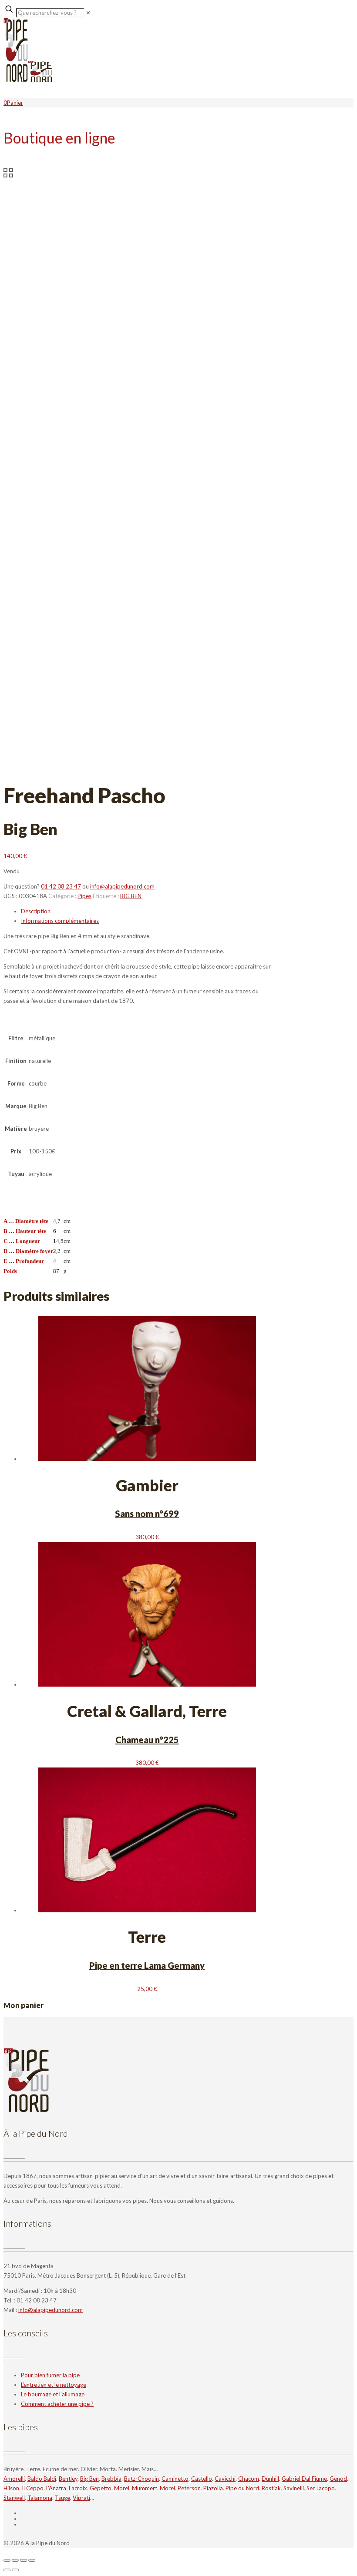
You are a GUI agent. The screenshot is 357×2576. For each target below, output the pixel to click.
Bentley (68, 2479)
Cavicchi (225, 2479)
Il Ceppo (33, 2488)
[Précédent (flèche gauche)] (7, 2570)
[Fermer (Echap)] (32, 2560)
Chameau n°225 (147, 1740)
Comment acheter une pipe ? (57, 2404)
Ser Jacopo (321, 2488)
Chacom (249, 2479)
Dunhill (270, 2479)
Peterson (189, 2488)
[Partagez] (24, 2560)
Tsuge (62, 2498)
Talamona (40, 2498)
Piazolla (213, 2488)
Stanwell (14, 2498)
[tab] (147, 911)
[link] (88, 13)
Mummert (145, 2488)
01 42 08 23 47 (61, 886)
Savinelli (294, 2488)
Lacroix (78, 2488)
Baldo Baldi (42, 2479)
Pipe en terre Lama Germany (147, 1965)
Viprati (81, 2498)
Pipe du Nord (242, 2488)
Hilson (11, 2488)
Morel (122, 2488)
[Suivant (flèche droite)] (15, 2570)
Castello (202, 2479)
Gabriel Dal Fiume (304, 2479)
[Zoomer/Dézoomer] (7, 2560)
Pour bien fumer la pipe (50, 2375)
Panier (15, 103)
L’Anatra (56, 2488)
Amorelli (14, 2479)
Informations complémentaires (60, 921)
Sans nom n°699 (147, 1514)
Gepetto (101, 2488)
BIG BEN (131, 896)
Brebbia (111, 2479)
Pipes (84, 896)
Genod (338, 2479)
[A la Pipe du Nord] (28, 80)
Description (36, 911)
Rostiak (271, 2488)
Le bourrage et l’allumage (53, 2394)
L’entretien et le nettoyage (54, 2385)
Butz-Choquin (141, 2479)
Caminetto (175, 2479)
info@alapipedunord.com (122, 886)
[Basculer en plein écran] (15, 2560)
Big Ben (89, 2479)
